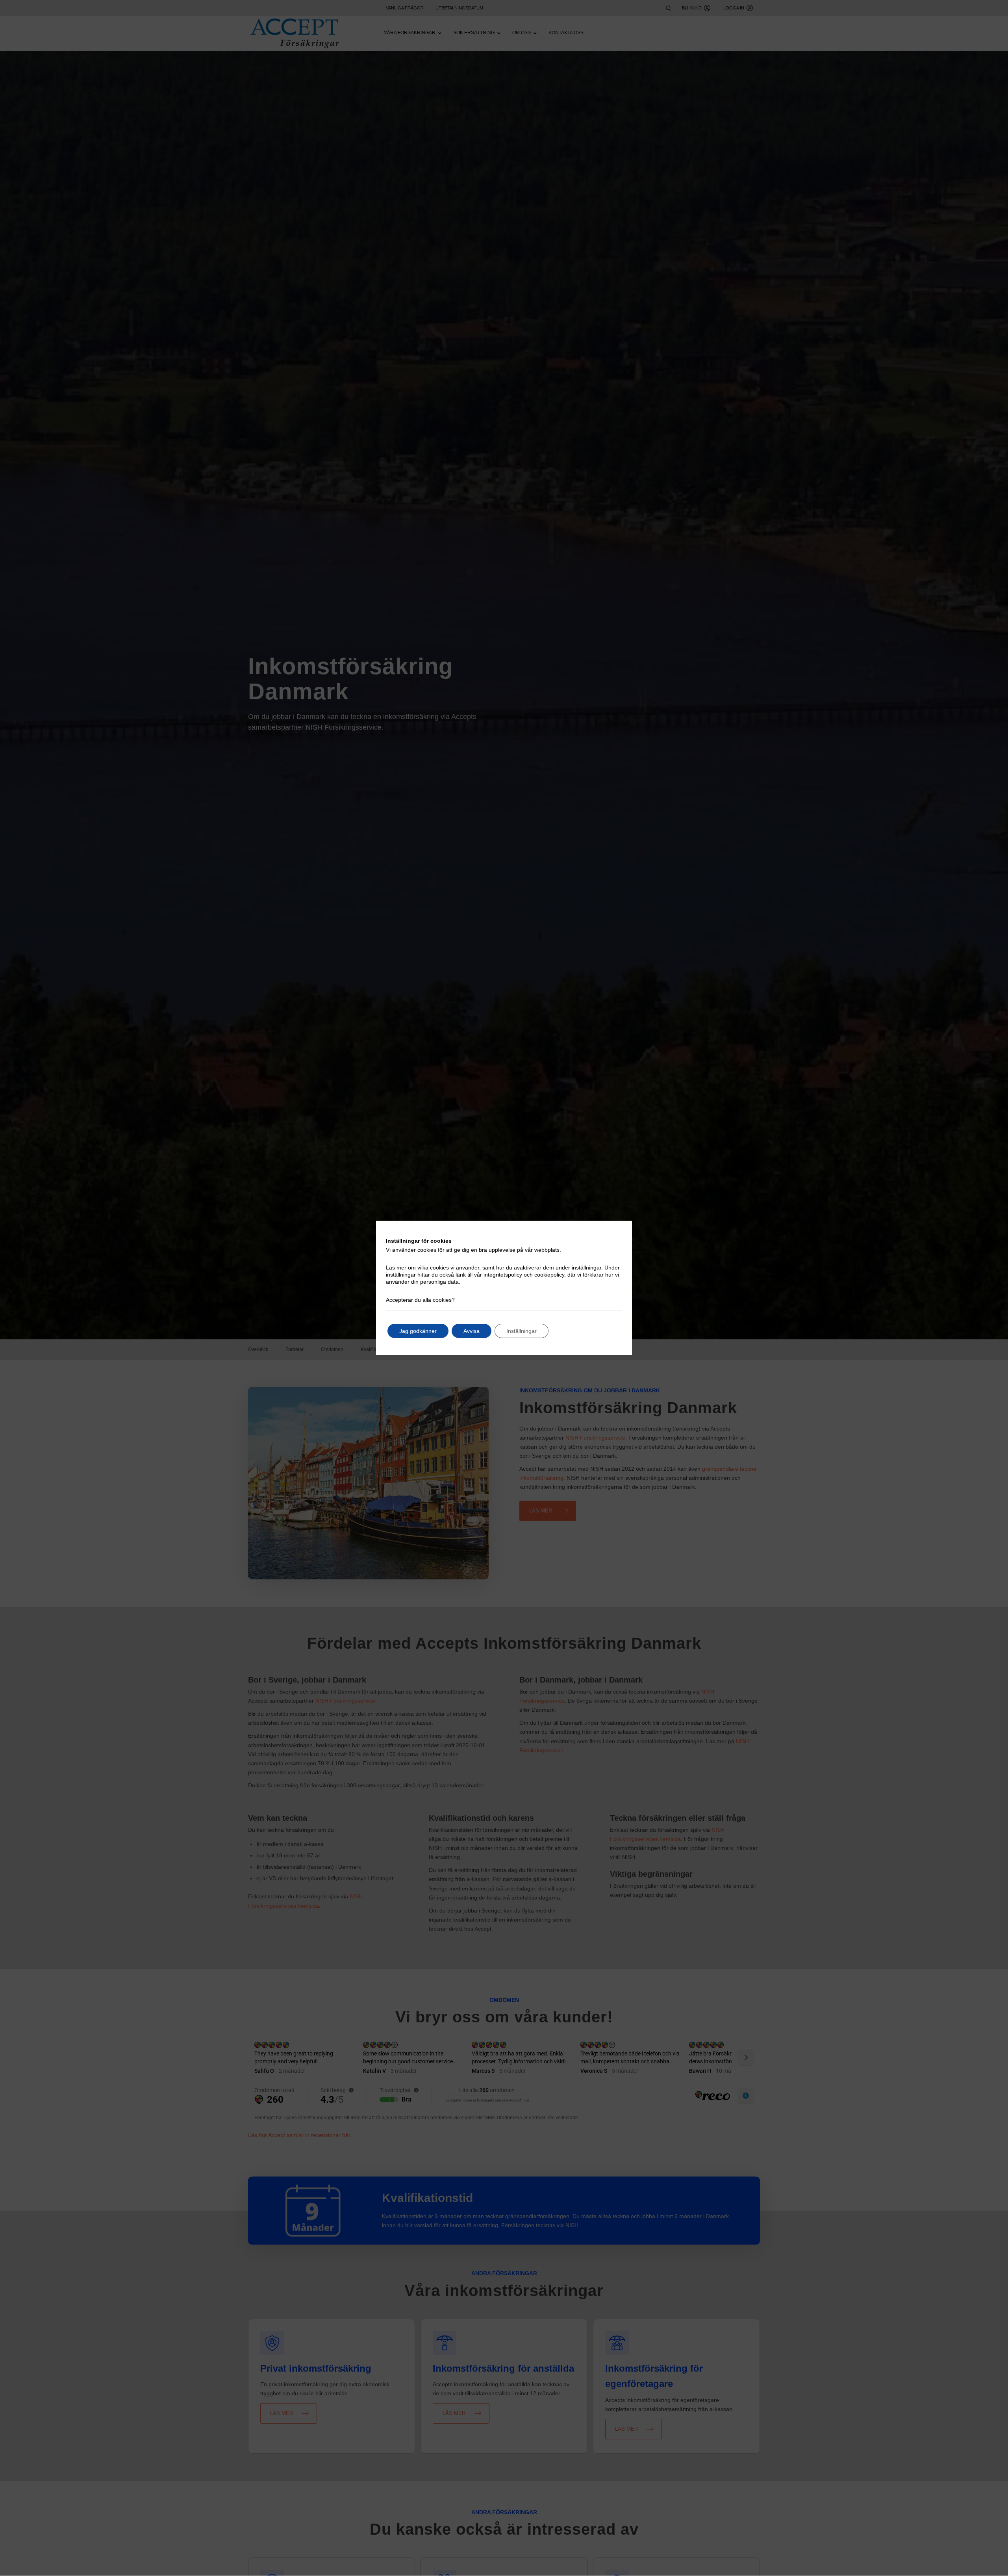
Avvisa (472, 1331)
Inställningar (522, 1331)
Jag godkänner (418, 1331)
